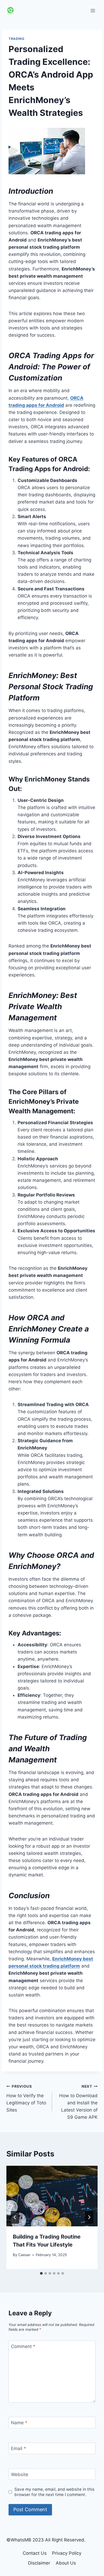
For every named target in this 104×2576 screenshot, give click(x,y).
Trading (16, 39)
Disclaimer (39, 2563)
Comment (23, 2346)
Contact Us (35, 2553)
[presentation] (52, 2196)
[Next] (89, 2217)
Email (19, 2448)
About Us (66, 2563)
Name (19, 2423)
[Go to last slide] (15, 2217)
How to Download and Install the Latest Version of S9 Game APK (78, 2102)
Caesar (24, 2255)
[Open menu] (93, 10)
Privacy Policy (67, 2553)
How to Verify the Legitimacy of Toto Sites (26, 2098)
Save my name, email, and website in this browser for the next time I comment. (54, 2492)
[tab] (41, 2273)
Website (20, 2475)
